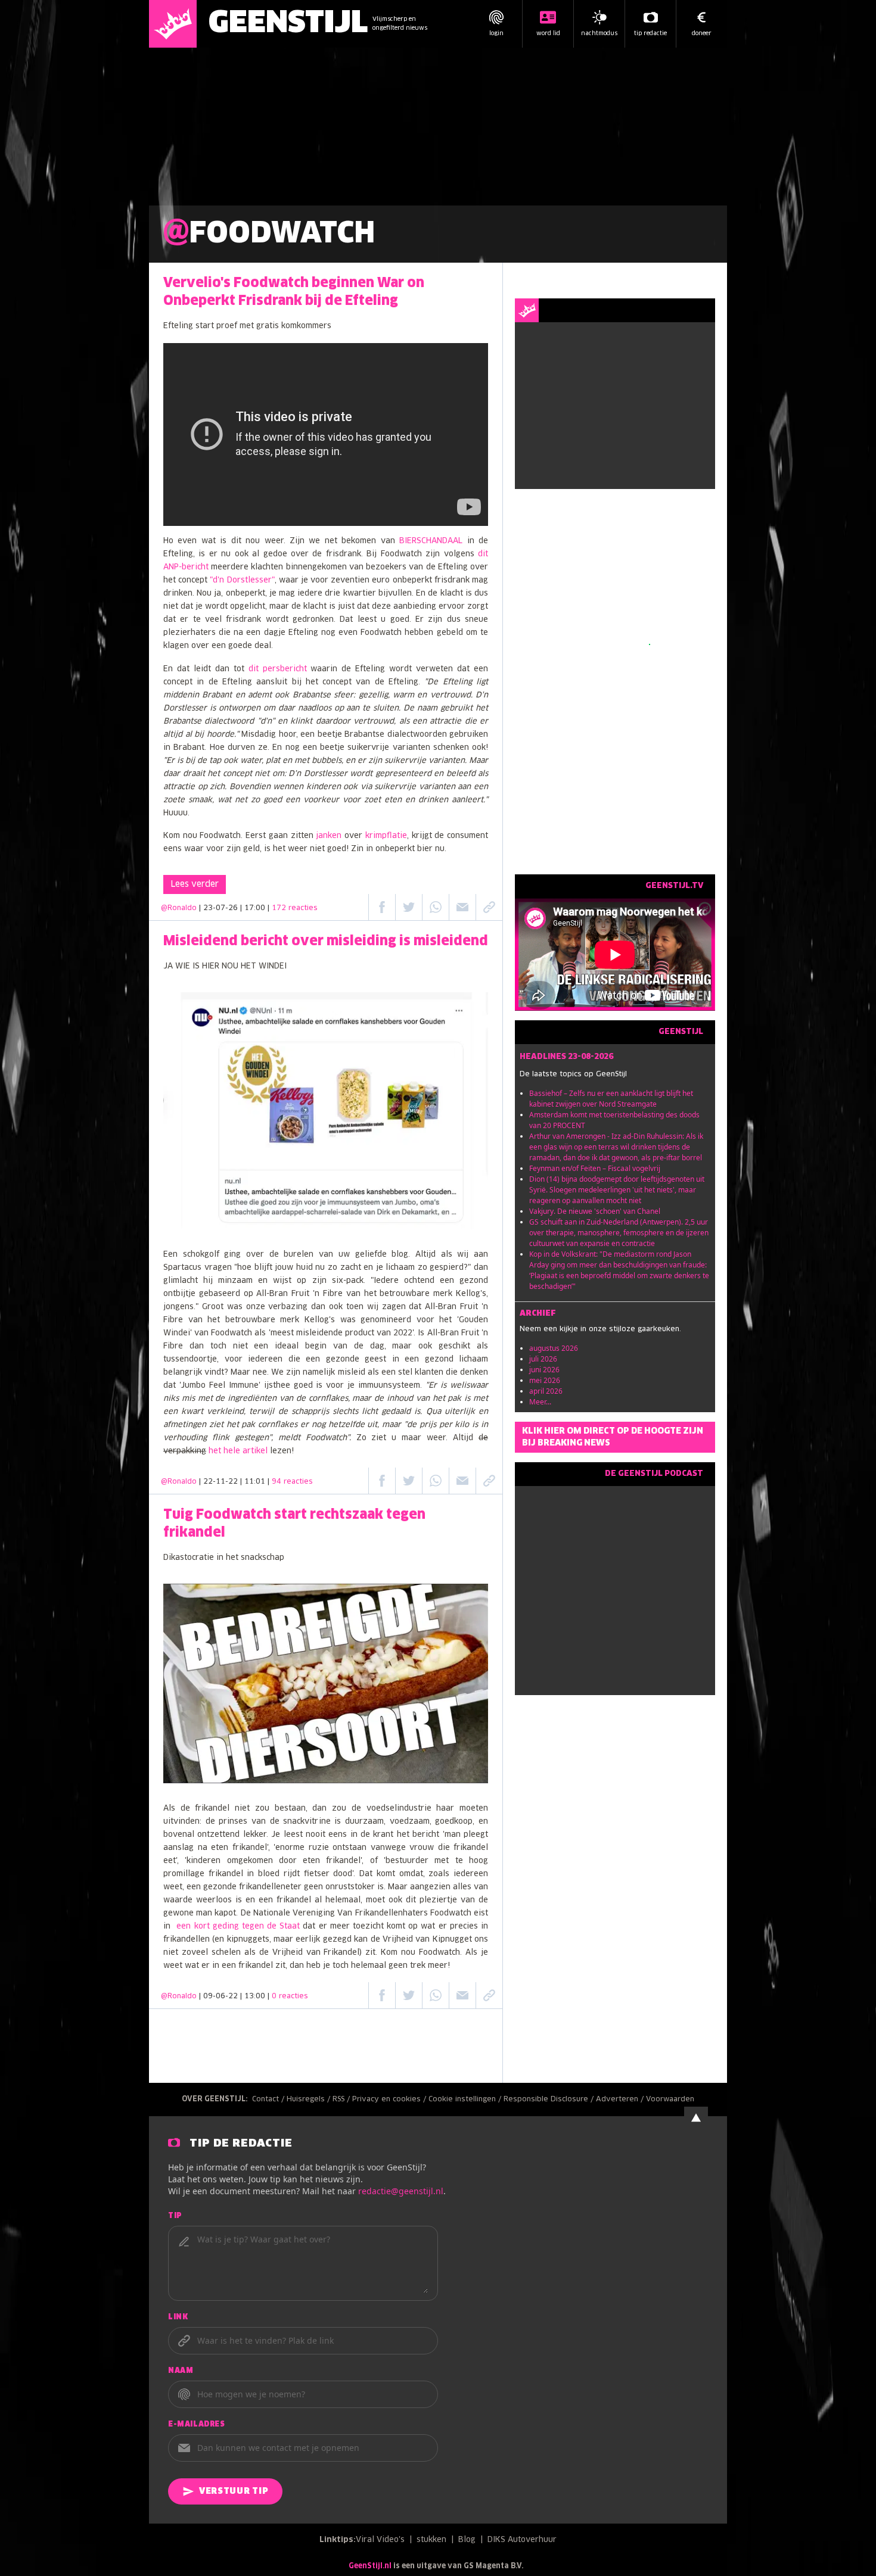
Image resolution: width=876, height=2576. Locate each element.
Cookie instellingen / (466, 2100)
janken (329, 836)
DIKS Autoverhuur (522, 2540)
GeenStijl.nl (370, 2566)
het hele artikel (238, 1451)
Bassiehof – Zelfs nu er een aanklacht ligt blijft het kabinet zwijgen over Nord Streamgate (611, 1099)
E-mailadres (197, 2425)
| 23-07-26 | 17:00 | (258, 908)
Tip (175, 2216)
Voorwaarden (670, 2100)
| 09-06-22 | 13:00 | (254, 1996)
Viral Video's (380, 2540)
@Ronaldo (179, 908)
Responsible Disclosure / (550, 2100)
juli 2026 (543, 1359)
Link (178, 2318)
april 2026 (546, 1391)
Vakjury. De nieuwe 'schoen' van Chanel (595, 1211)
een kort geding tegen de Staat (240, 1926)
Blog (467, 2540)
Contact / (269, 2100)
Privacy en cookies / (390, 2100)
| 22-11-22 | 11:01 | (256, 1482)
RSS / (342, 2100)
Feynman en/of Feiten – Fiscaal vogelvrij (595, 1168)
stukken (431, 2540)
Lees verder (195, 884)
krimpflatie (386, 836)
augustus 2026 (554, 1348)
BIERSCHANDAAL (431, 541)
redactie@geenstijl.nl (401, 2191)
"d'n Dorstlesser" (242, 580)
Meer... (540, 1402)
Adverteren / (621, 2100)
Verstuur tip (234, 2491)
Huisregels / (310, 2100)
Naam (181, 2371)
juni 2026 (544, 1370)
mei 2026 (545, 1380)
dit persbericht (278, 669)
